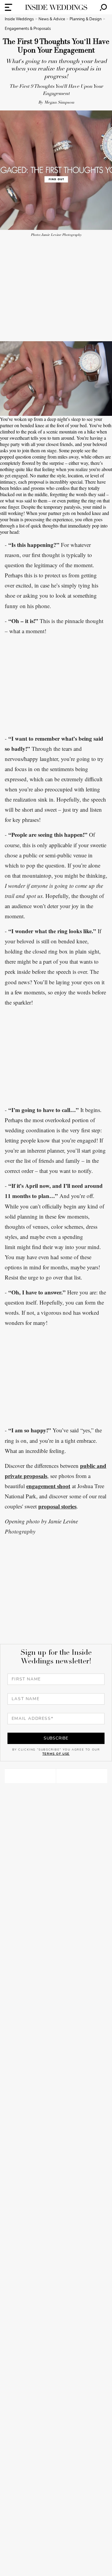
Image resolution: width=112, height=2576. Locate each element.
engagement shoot (48, 1486)
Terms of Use (56, 1754)
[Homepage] (56, 7)
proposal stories (57, 1506)
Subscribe (56, 1738)
